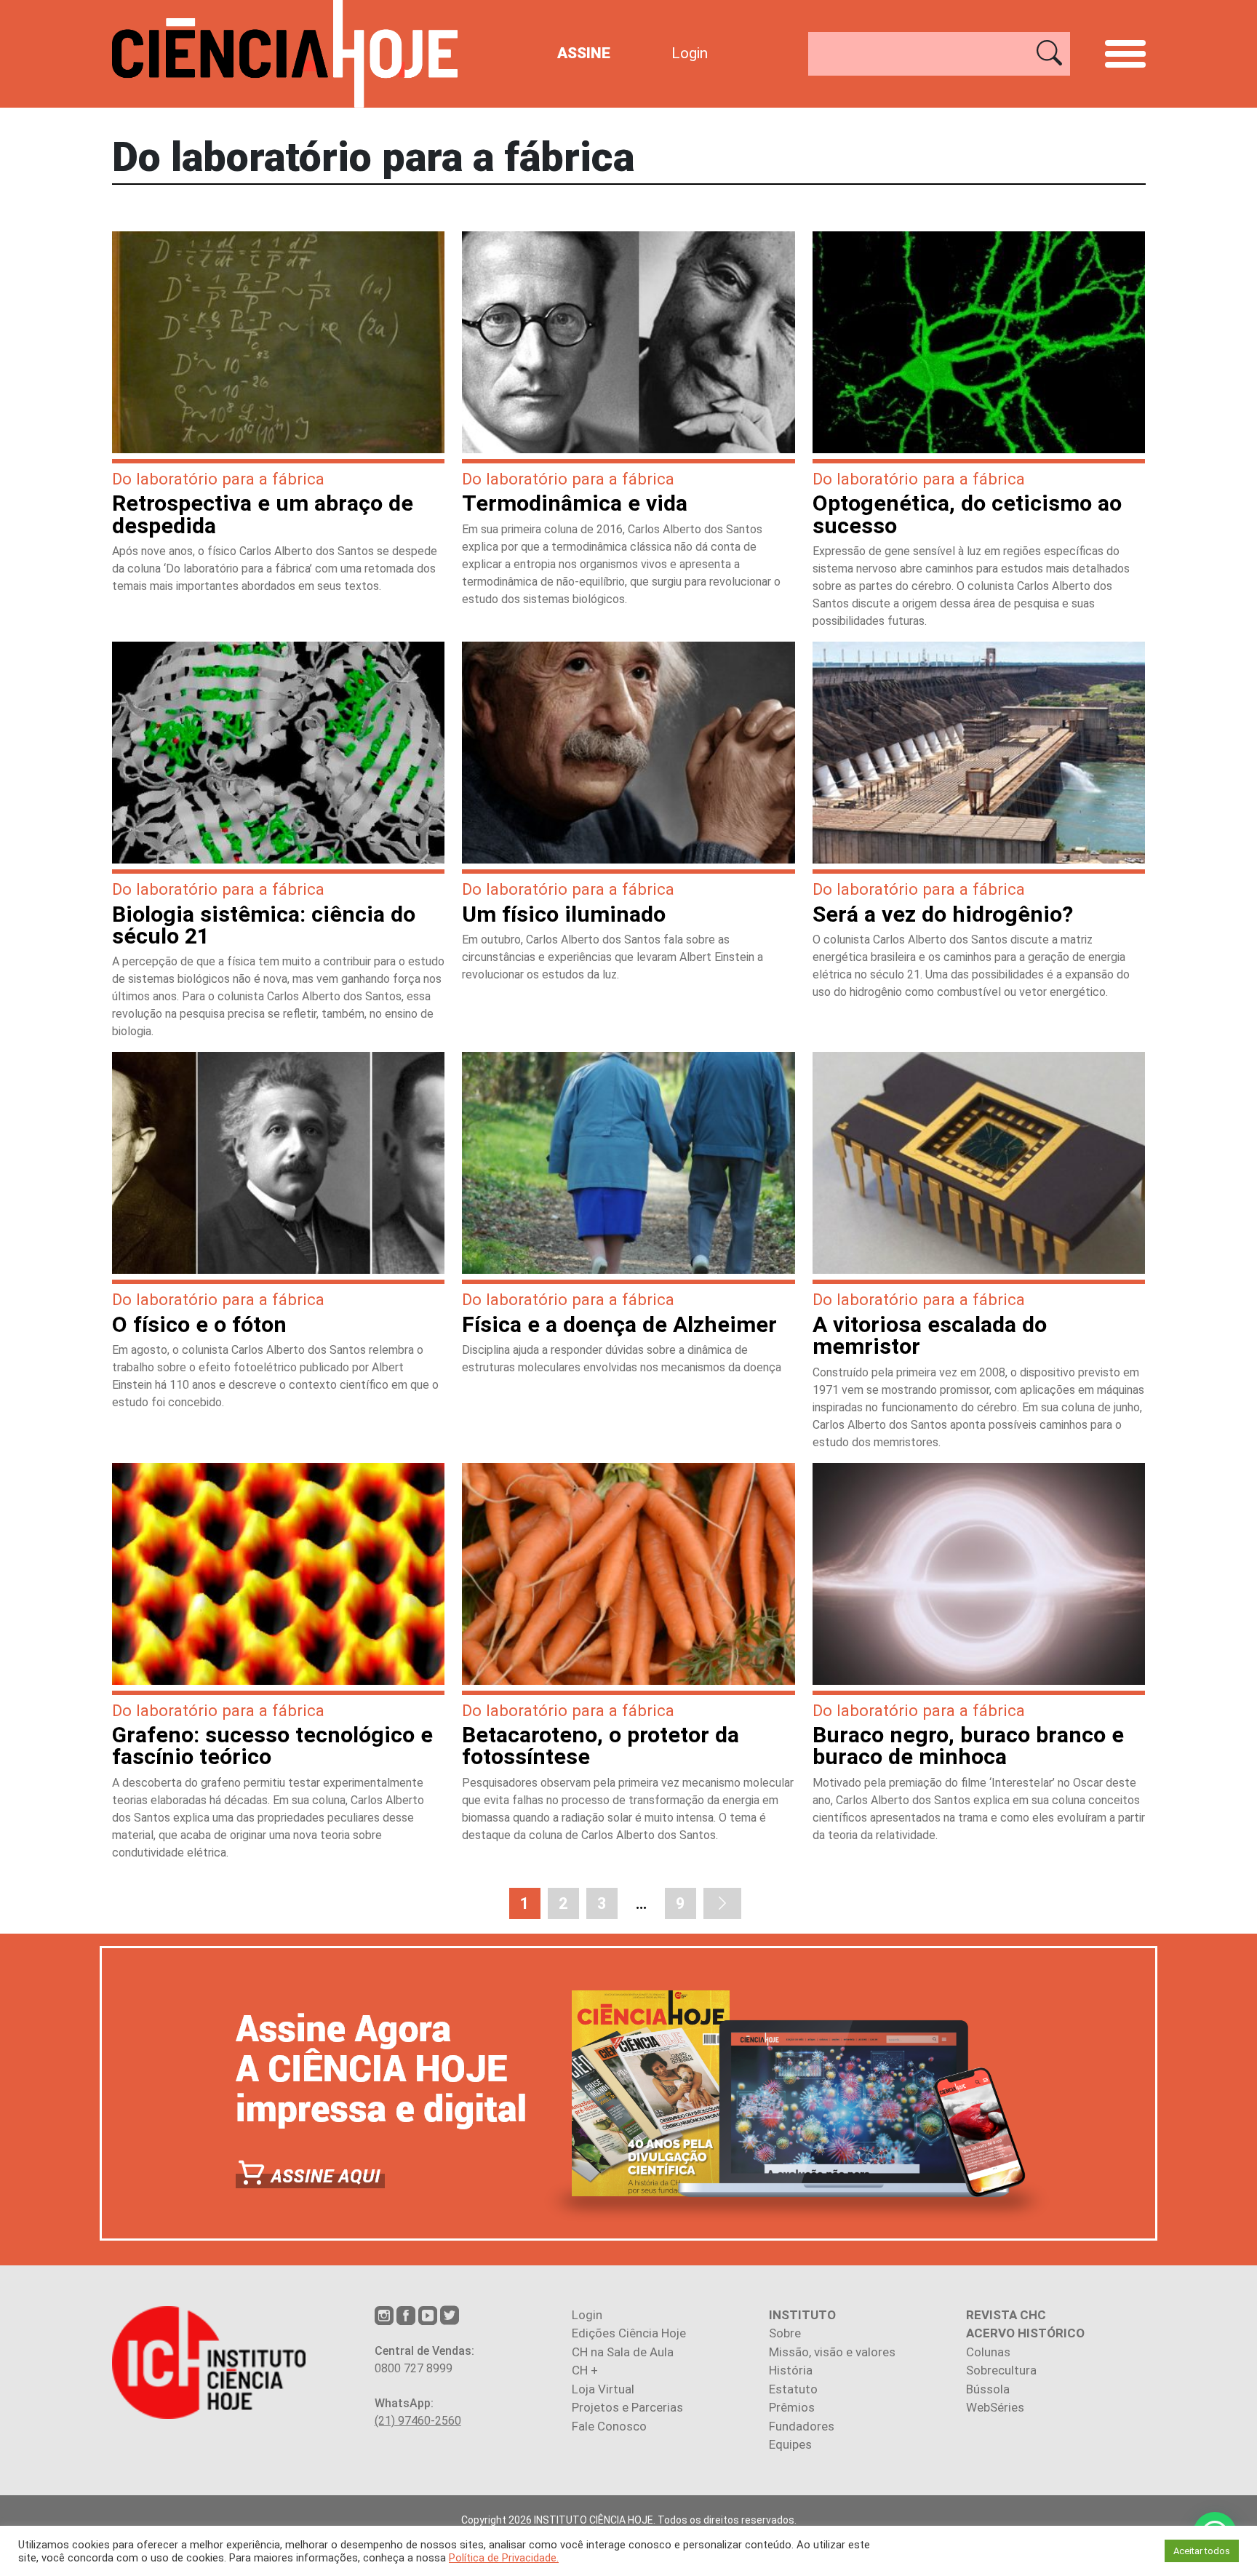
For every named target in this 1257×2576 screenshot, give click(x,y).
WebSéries (995, 2407)
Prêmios (792, 2407)
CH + (585, 2370)
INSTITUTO (802, 2315)
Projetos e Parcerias (627, 2407)
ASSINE (584, 53)
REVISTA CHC (1006, 2315)
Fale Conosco (609, 2426)
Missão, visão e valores (832, 2352)
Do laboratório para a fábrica (218, 479)
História (791, 2370)
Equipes (790, 2444)
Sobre (785, 2333)
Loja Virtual (603, 2389)
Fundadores (802, 2426)
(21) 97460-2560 (418, 2421)
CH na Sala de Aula (623, 2352)
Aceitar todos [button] (1202, 2551)
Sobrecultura (1001, 2370)
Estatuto (793, 2389)
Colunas (988, 2352)
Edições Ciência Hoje (629, 2333)
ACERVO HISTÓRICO (1025, 2333)
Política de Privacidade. (504, 2558)
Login (690, 53)
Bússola (988, 2389)
